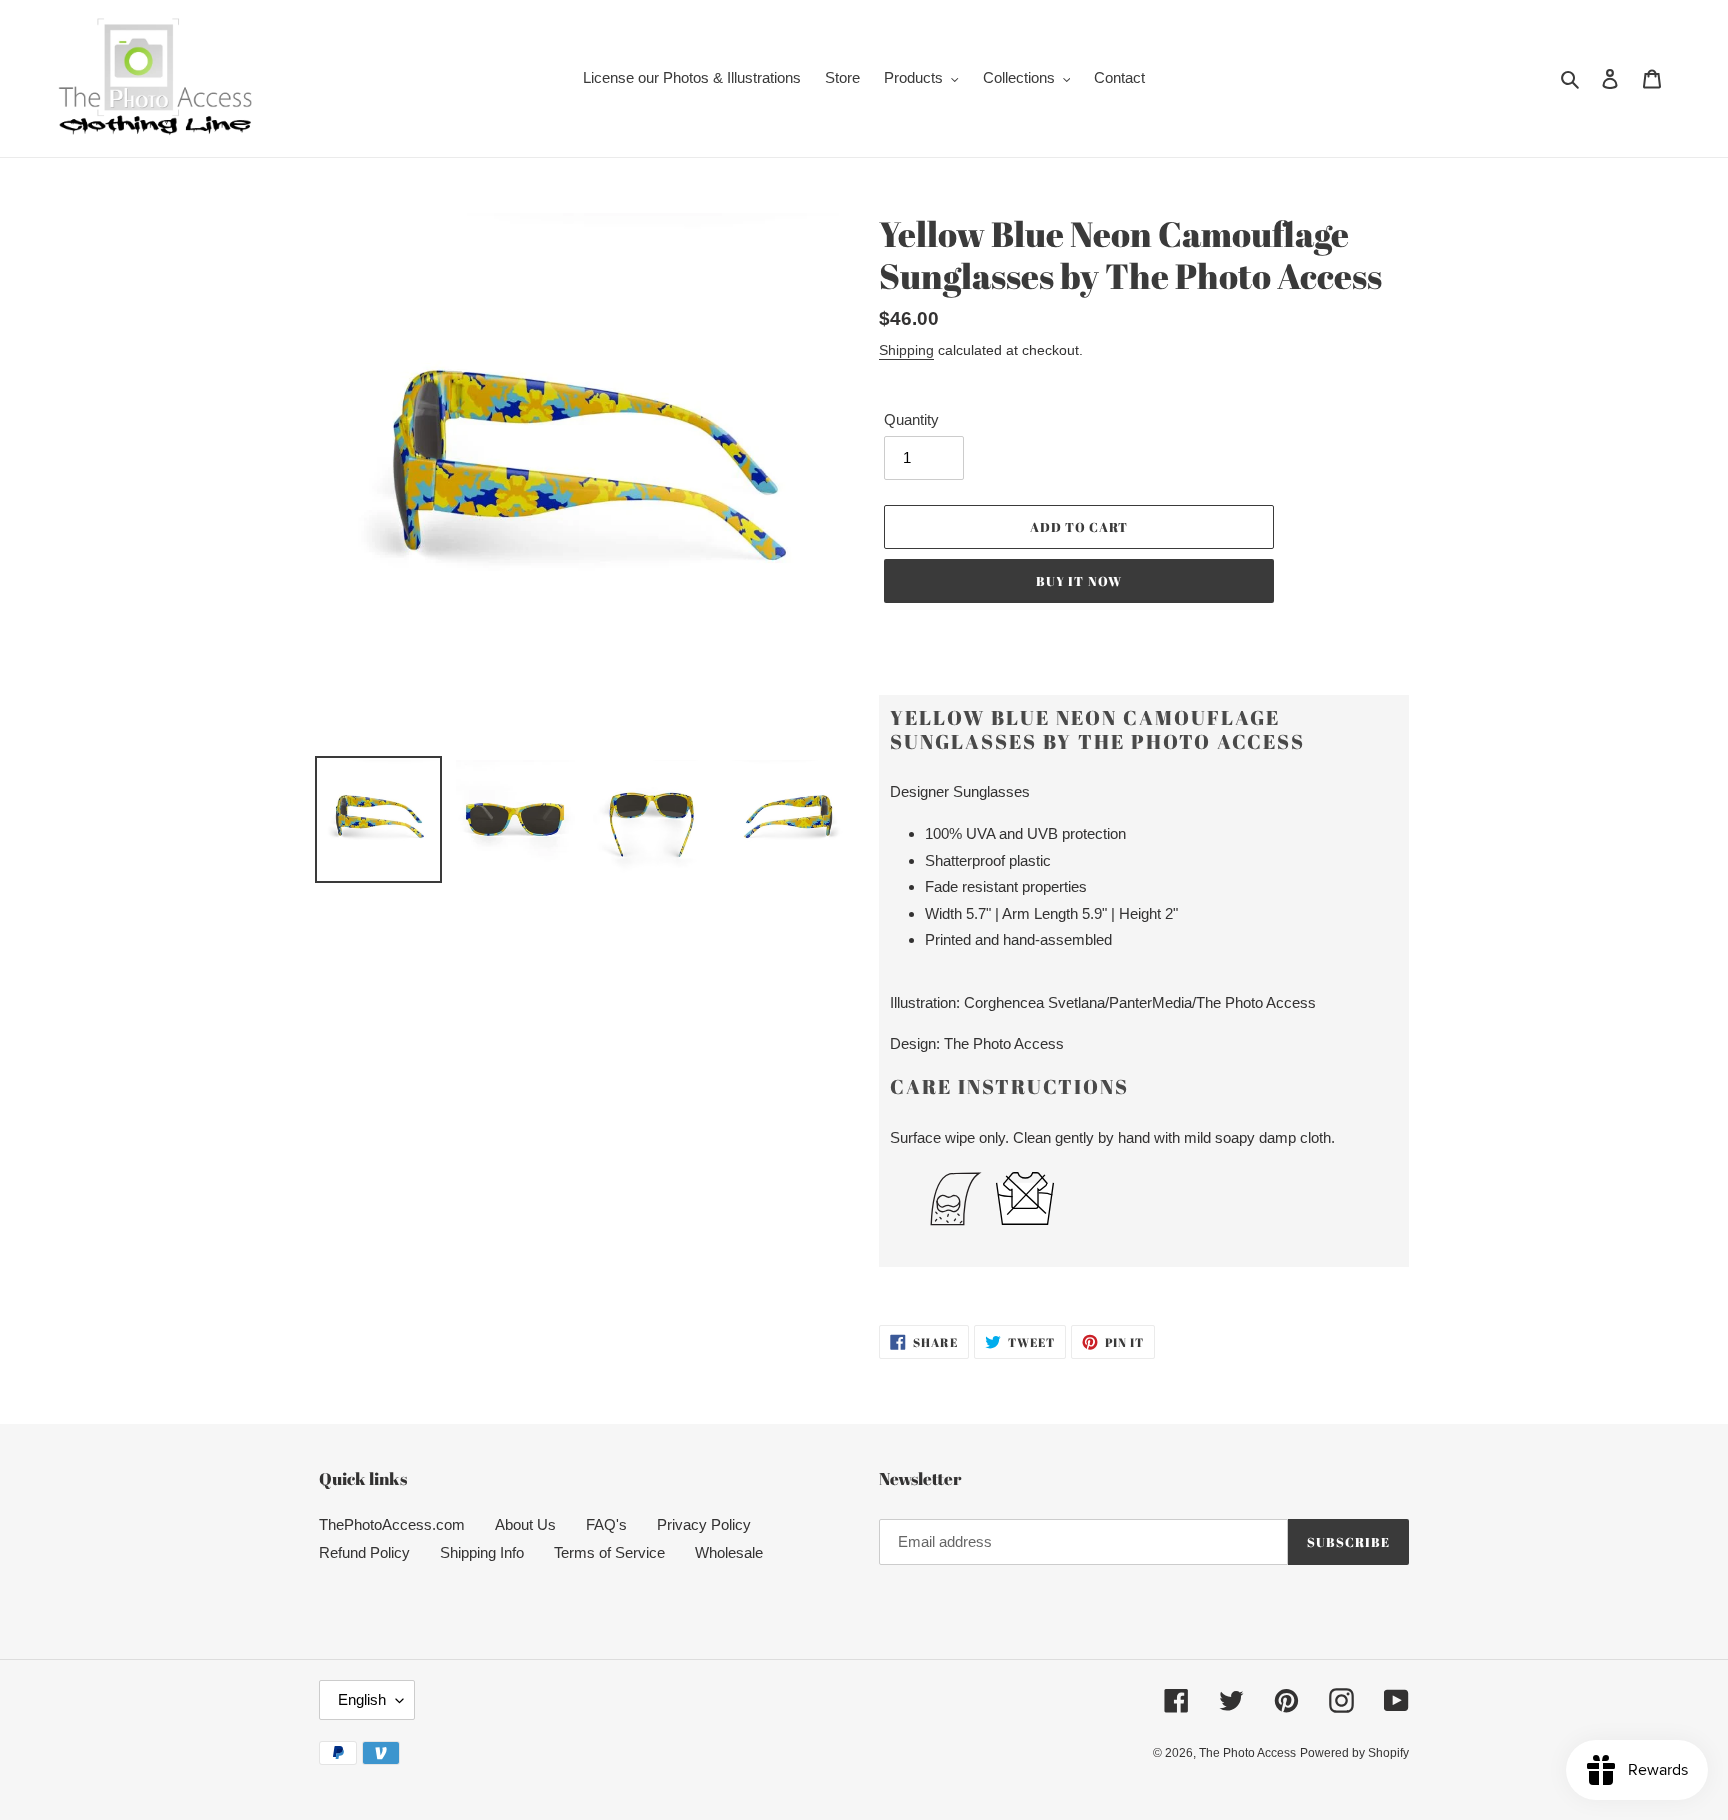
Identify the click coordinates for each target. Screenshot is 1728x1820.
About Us (525, 1524)
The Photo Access (1247, 1753)
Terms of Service (609, 1552)
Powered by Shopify (1354, 1753)
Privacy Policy (704, 1524)
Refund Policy (364, 1552)
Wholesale (729, 1552)
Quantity (911, 419)
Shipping (906, 350)
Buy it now (1078, 581)
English (362, 1699)
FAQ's (606, 1524)
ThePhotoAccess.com (392, 1524)
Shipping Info (482, 1552)
